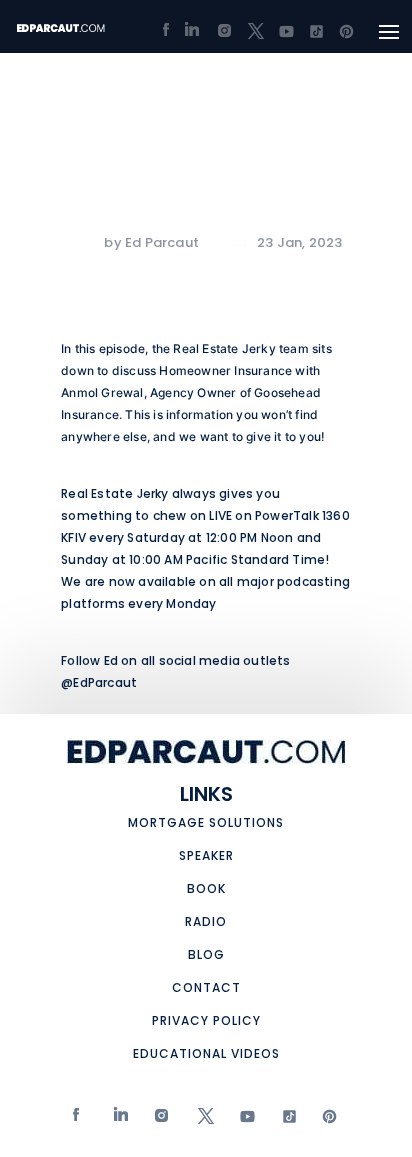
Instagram (159, 1120)
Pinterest (325, 1120)
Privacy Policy (206, 1020)
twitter (200, 1120)
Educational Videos (206, 1053)
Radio (206, 921)
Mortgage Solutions (206, 822)
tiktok (284, 1120)
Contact (206, 987)
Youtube (242, 1120)
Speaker (206, 855)
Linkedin (118, 1120)
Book (206, 888)
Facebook (77, 1120)
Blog (206, 954)
